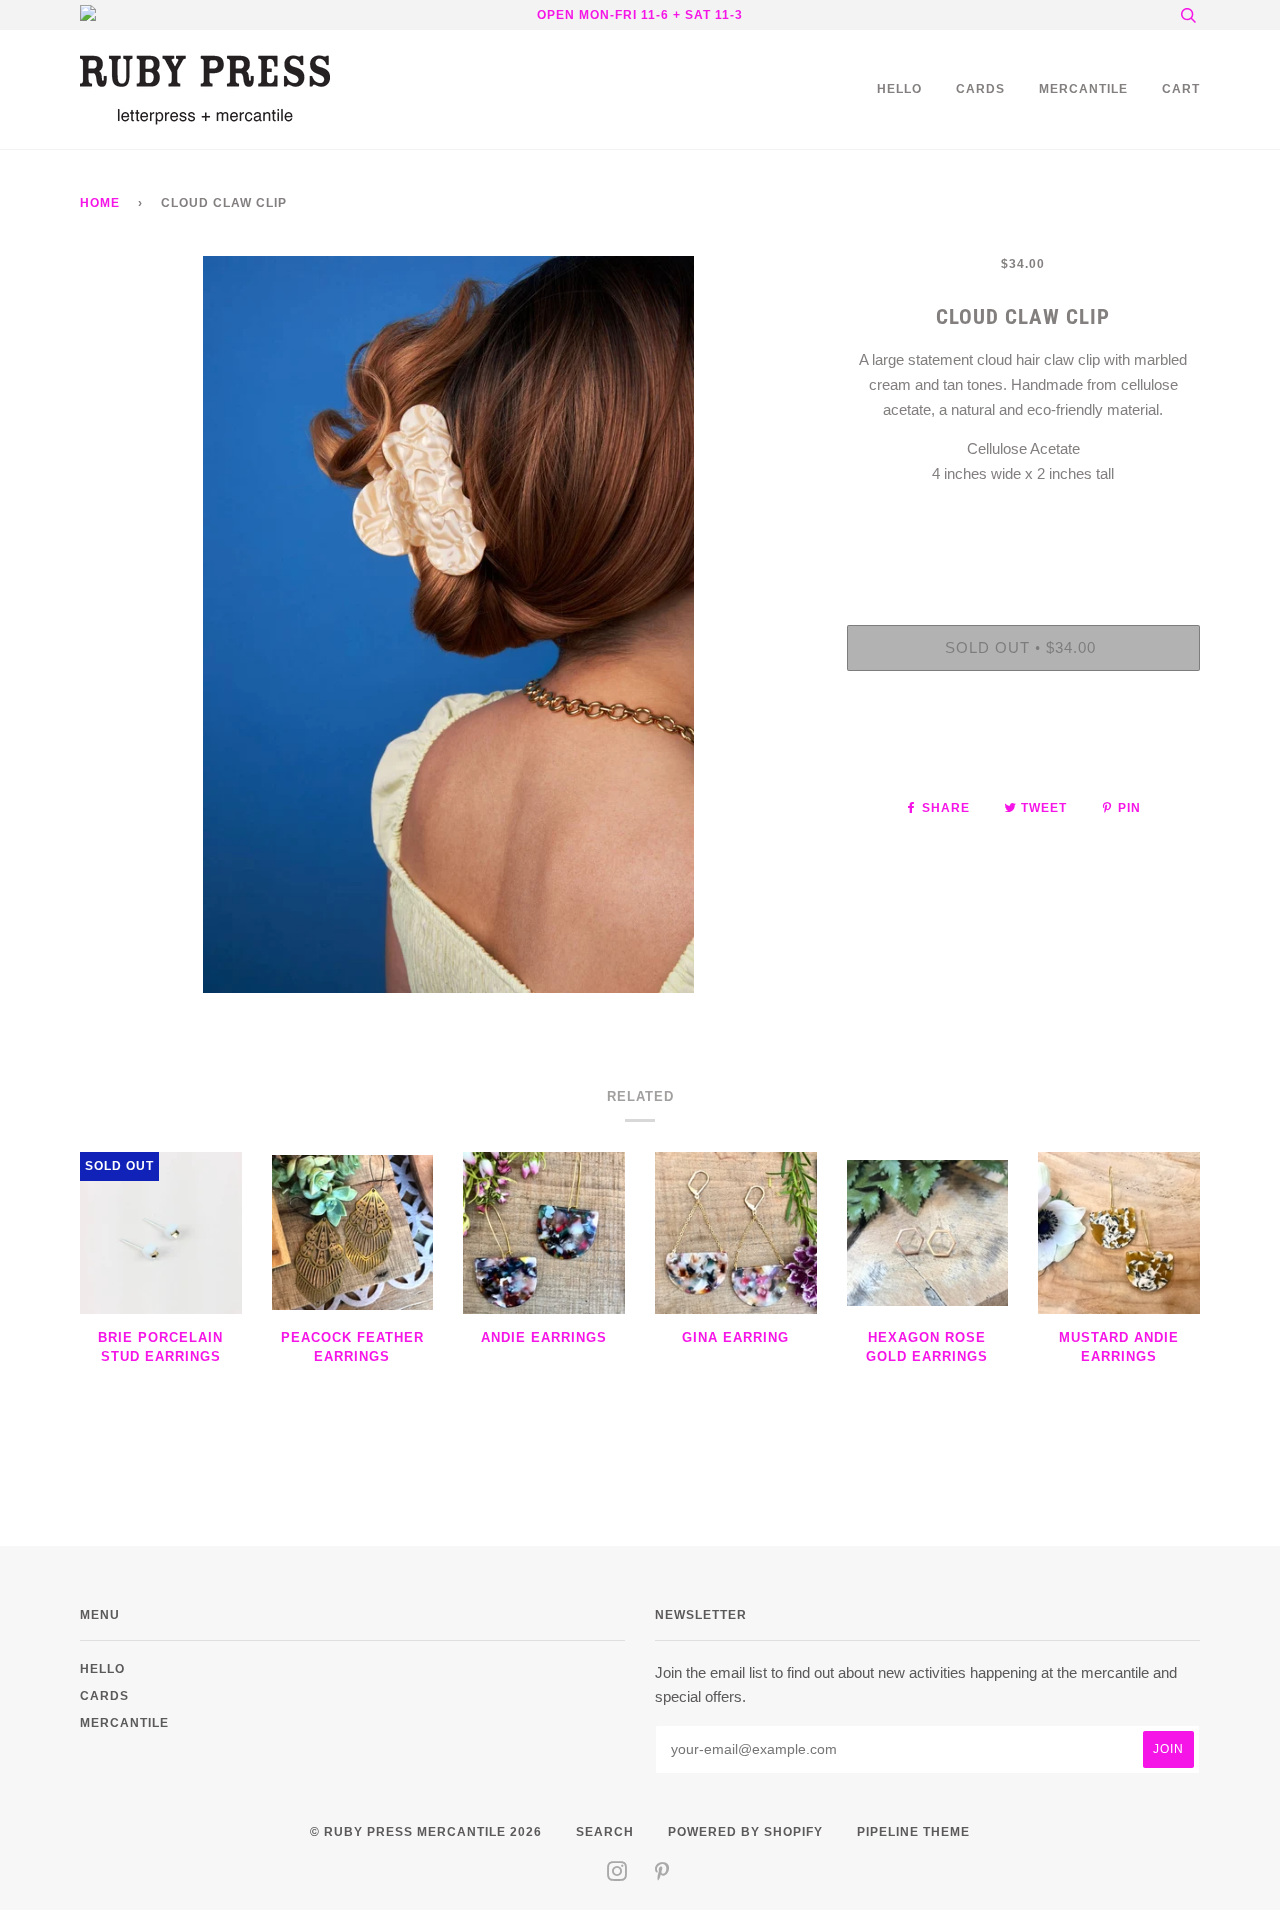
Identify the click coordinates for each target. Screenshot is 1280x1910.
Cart (1181, 88)
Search (605, 1831)
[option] (448, 624)
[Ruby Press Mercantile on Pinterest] (662, 1874)
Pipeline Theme (913, 1831)
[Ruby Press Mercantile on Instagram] (617, 1874)
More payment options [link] (1023, 755)
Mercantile (1083, 88)
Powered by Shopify (745, 1831)
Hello (899, 88)
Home (100, 202)
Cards (980, 88)
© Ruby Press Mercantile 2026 (426, 1831)
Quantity (1023, 543)
